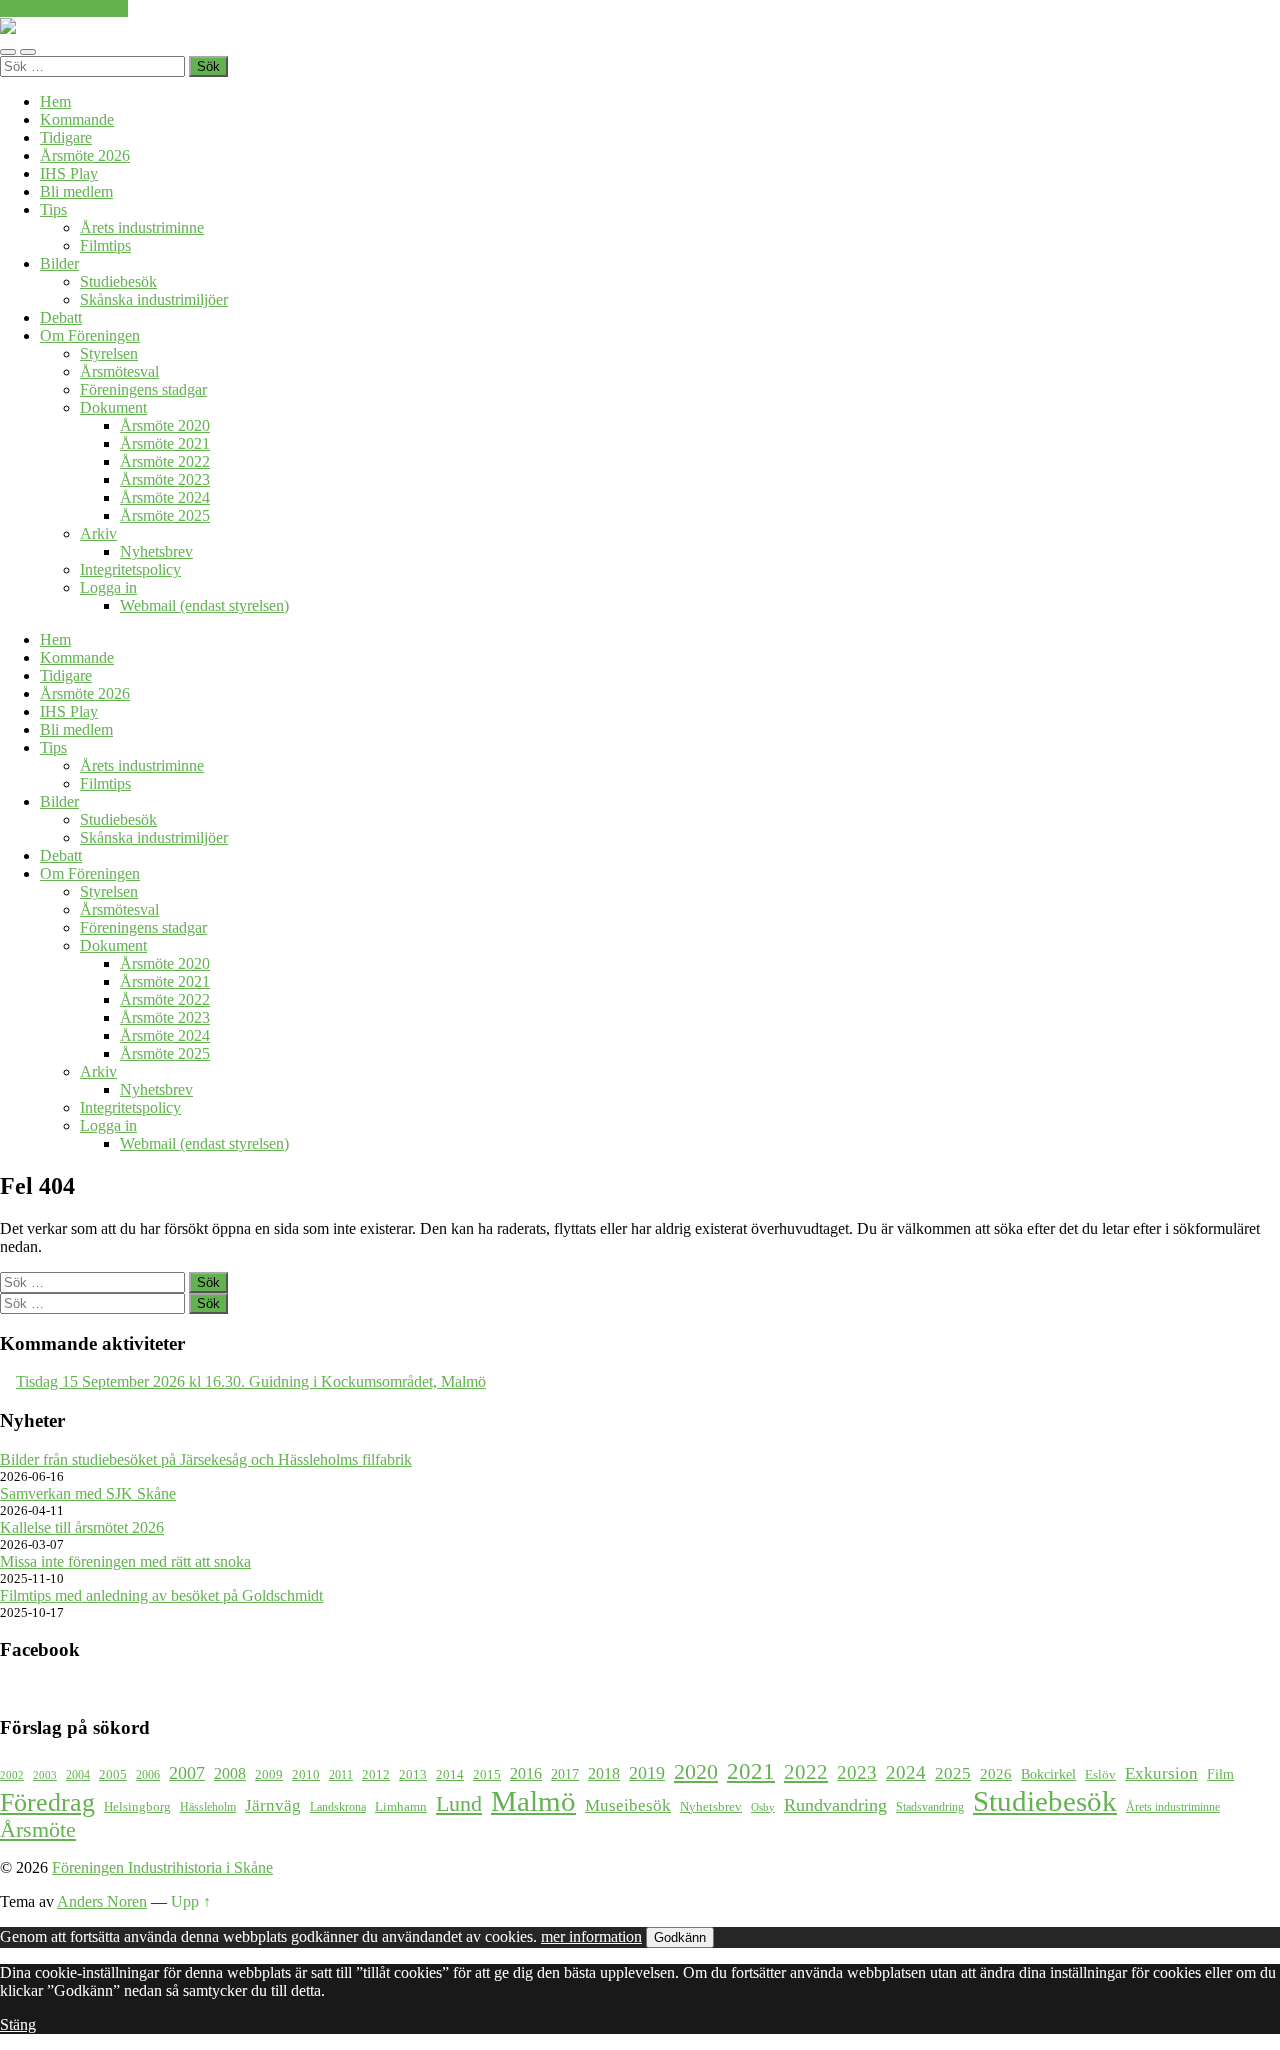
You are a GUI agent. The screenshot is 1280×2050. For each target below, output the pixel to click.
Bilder (59, 263)
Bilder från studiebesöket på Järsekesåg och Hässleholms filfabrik (206, 1459)
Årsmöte (38, 1830)
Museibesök (628, 1805)
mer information (591, 1936)
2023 (857, 1772)
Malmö (533, 1801)
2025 (953, 1773)
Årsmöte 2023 (165, 479)
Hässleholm (208, 1807)
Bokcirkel (1048, 1774)
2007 (187, 1773)
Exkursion (1161, 1773)
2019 (647, 1773)
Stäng (18, 2024)
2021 (751, 1771)
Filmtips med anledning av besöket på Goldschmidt (161, 1595)
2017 (565, 1774)
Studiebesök (118, 281)
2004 (78, 1775)
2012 (376, 1775)
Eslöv (1100, 1774)
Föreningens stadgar (143, 389)
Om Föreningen (90, 335)
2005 (113, 1775)
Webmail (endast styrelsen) (204, 605)
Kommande (77, 119)
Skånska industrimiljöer (154, 299)
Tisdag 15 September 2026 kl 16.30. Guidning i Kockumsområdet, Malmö (251, 1381)
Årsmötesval (119, 371)
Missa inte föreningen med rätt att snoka (125, 1561)
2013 (413, 1775)
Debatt (61, 317)
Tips (53, 209)
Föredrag (47, 1802)
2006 (148, 1775)
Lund (459, 1804)
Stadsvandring (930, 1807)
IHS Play (69, 173)
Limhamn (401, 1807)
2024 (906, 1772)
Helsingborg (137, 1806)
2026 (996, 1774)
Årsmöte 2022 (165, 461)
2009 (269, 1774)
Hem (55, 101)
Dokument (113, 407)
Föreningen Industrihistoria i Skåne (162, 1867)
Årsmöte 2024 (165, 497)
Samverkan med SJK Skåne (88, 1493)
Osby (763, 1807)
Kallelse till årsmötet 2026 (82, 1527)
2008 (230, 1773)
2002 (12, 1775)
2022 (806, 1772)
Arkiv (98, 533)
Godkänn (680, 1937)
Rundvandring (835, 1805)
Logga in (108, 587)
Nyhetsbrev (156, 551)
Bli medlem (76, 191)
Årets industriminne (142, 227)
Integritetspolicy (130, 569)
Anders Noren (102, 1901)
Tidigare (66, 137)
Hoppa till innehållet (64, 8)
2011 (341, 1775)
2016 (526, 1773)
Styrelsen (109, 353)
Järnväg (273, 1805)
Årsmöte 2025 (165, 515)
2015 (487, 1774)
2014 (450, 1775)
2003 (45, 1775)
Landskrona (338, 1807)
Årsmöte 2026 (85, 155)
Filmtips (105, 245)
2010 (306, 1775)
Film (1220, 1774)
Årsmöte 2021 (165, 443)
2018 (604, 1773)
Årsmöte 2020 (165, 425)
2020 (696, 1772)
